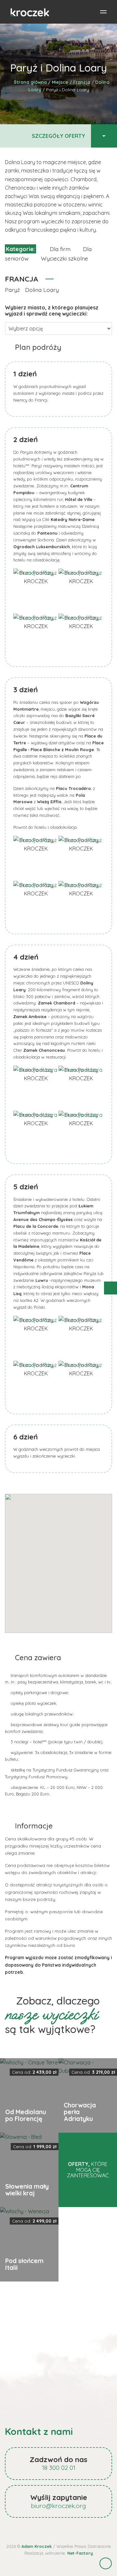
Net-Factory (80, 2553)
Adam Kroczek (37, 2546)
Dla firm (60, 249)
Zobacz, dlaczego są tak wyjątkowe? (52, 2015)
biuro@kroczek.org (58, 2506)
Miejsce (60, 82)
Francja (82, 82)
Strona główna (30, 82)
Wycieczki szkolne (65, 258)
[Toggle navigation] (103, 12)
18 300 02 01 (59, 2468)
